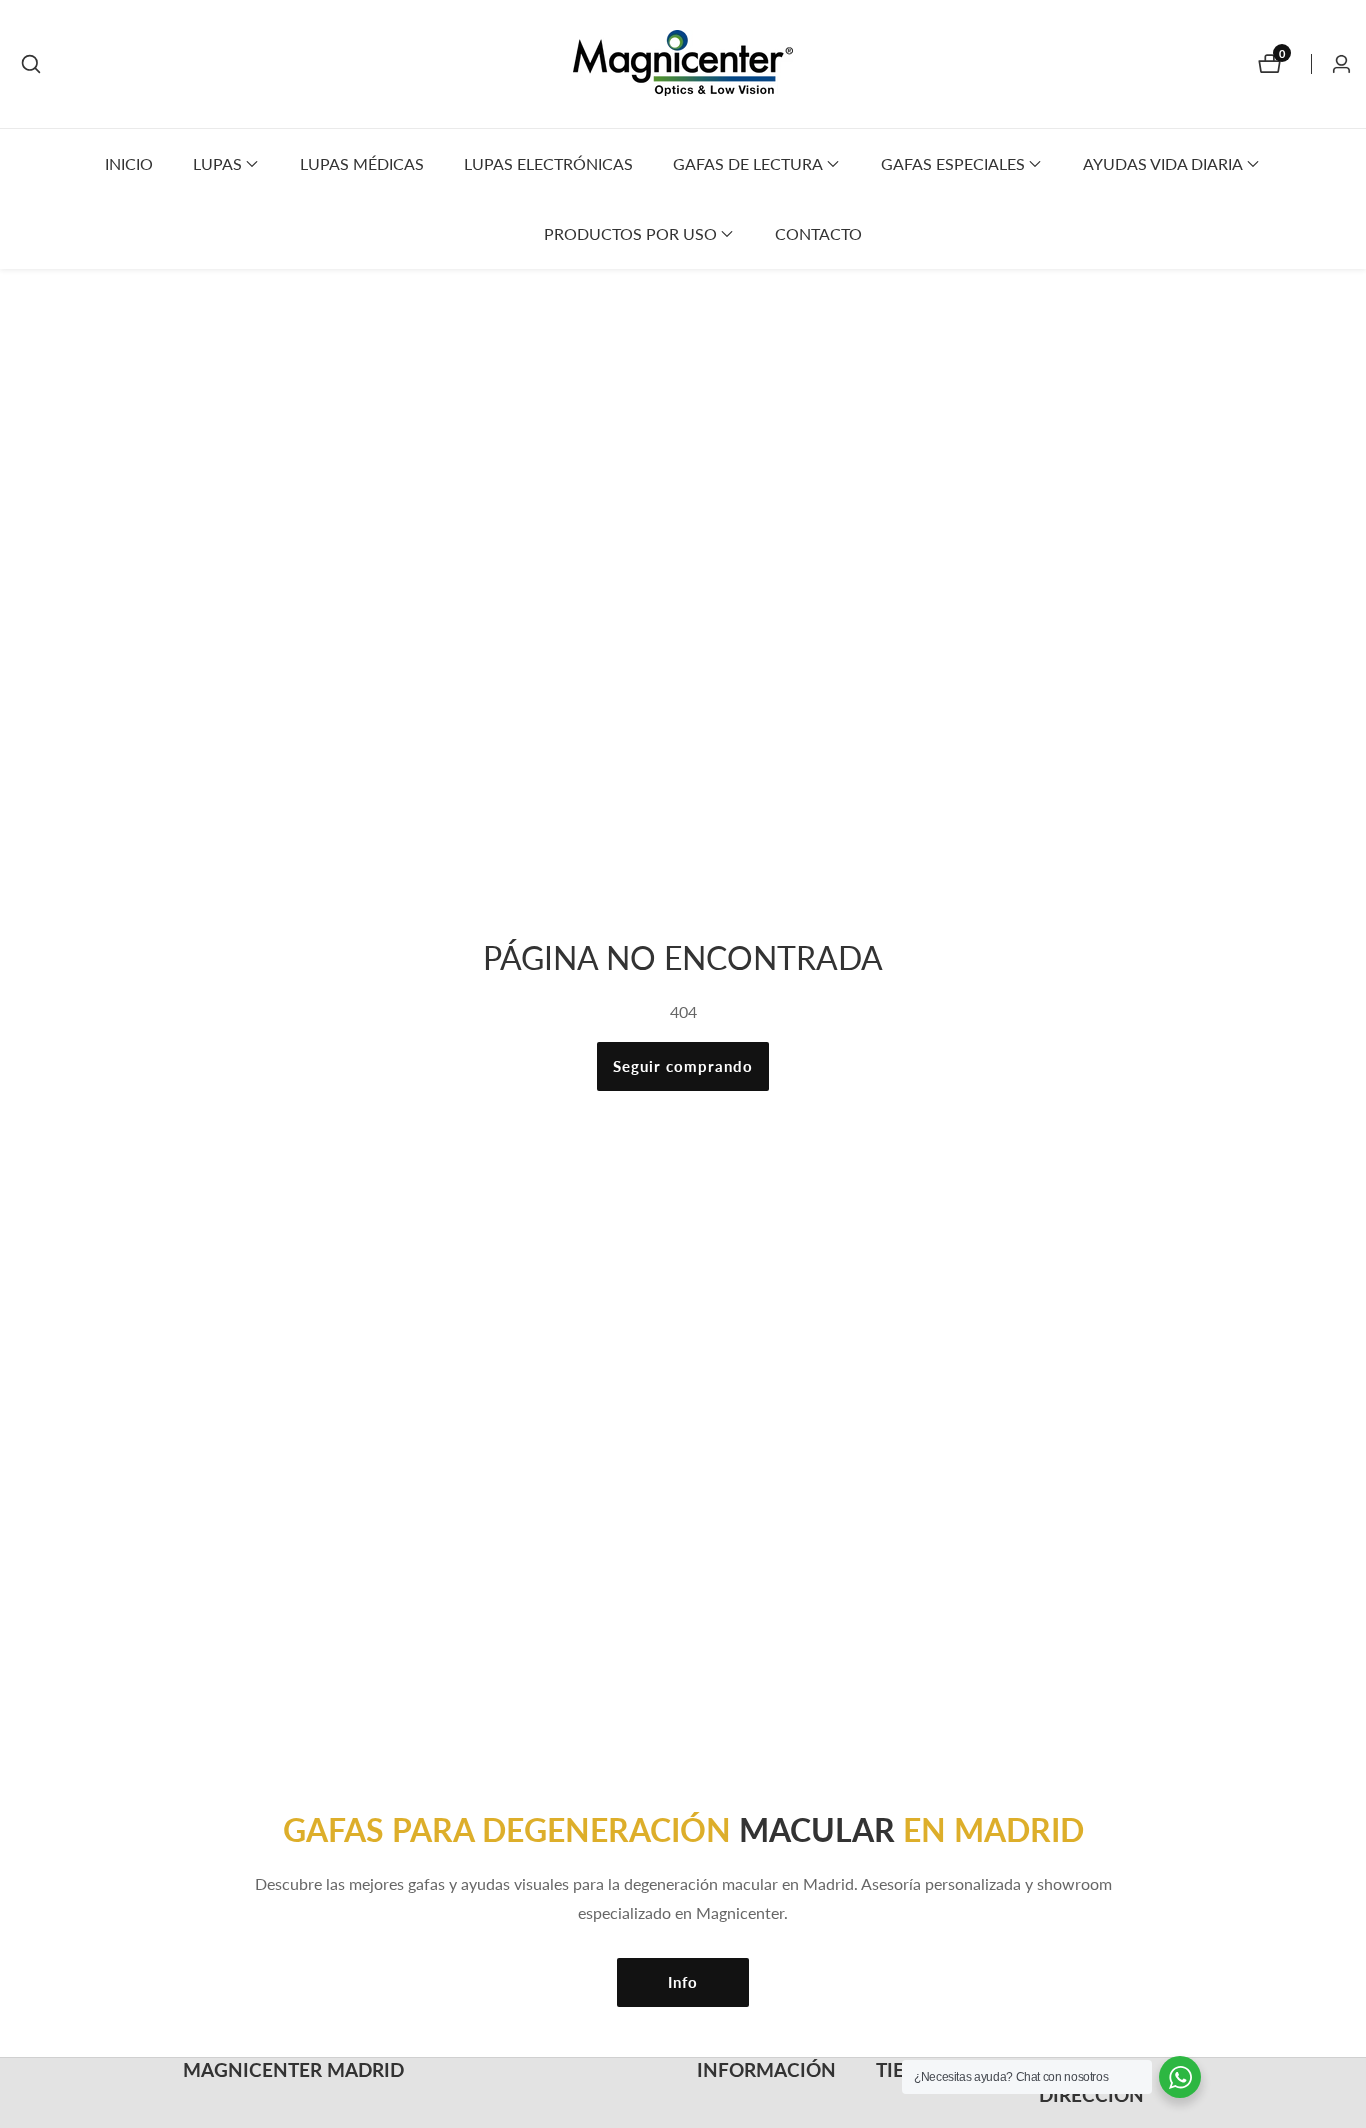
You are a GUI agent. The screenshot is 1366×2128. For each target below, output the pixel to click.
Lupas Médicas (362, 163)
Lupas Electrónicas (548, 163)
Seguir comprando (683, 1066)
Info (683, 1982)
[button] (217, 164)
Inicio (129, 163)
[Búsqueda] (31, 64)
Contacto (818, 233)
